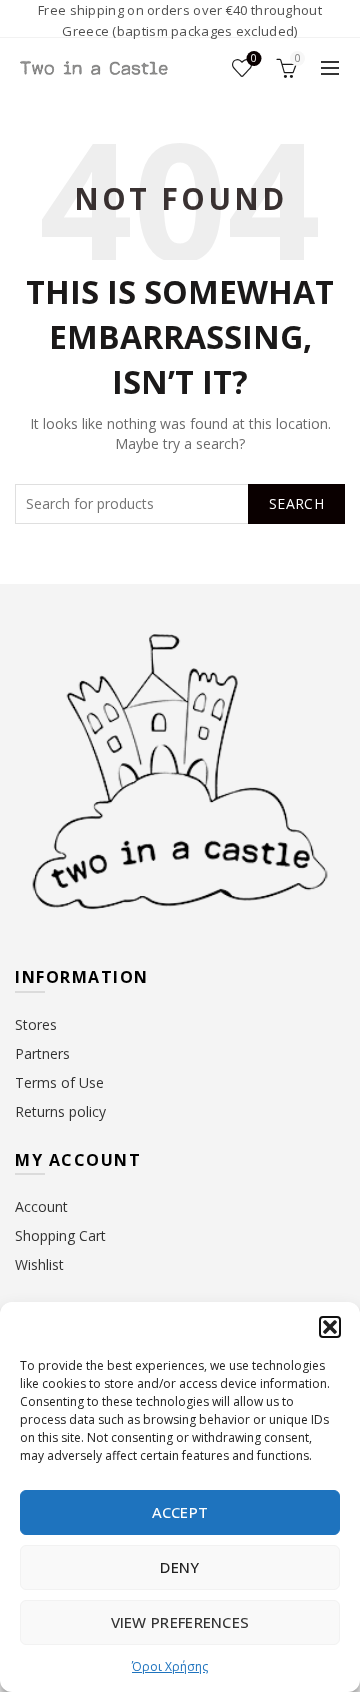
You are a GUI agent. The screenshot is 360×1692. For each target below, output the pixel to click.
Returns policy (60, 1111)
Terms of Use (59, 1082)
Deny (179, 1567)
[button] (330, 1327)
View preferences (180, 1622)
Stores (36, 1024)
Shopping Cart (60, 1235)
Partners (42, 1053)
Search (296, 503)
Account (41, 1206)
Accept (180, 1512)
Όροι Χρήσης (170, 1666)
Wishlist (254, 59)
